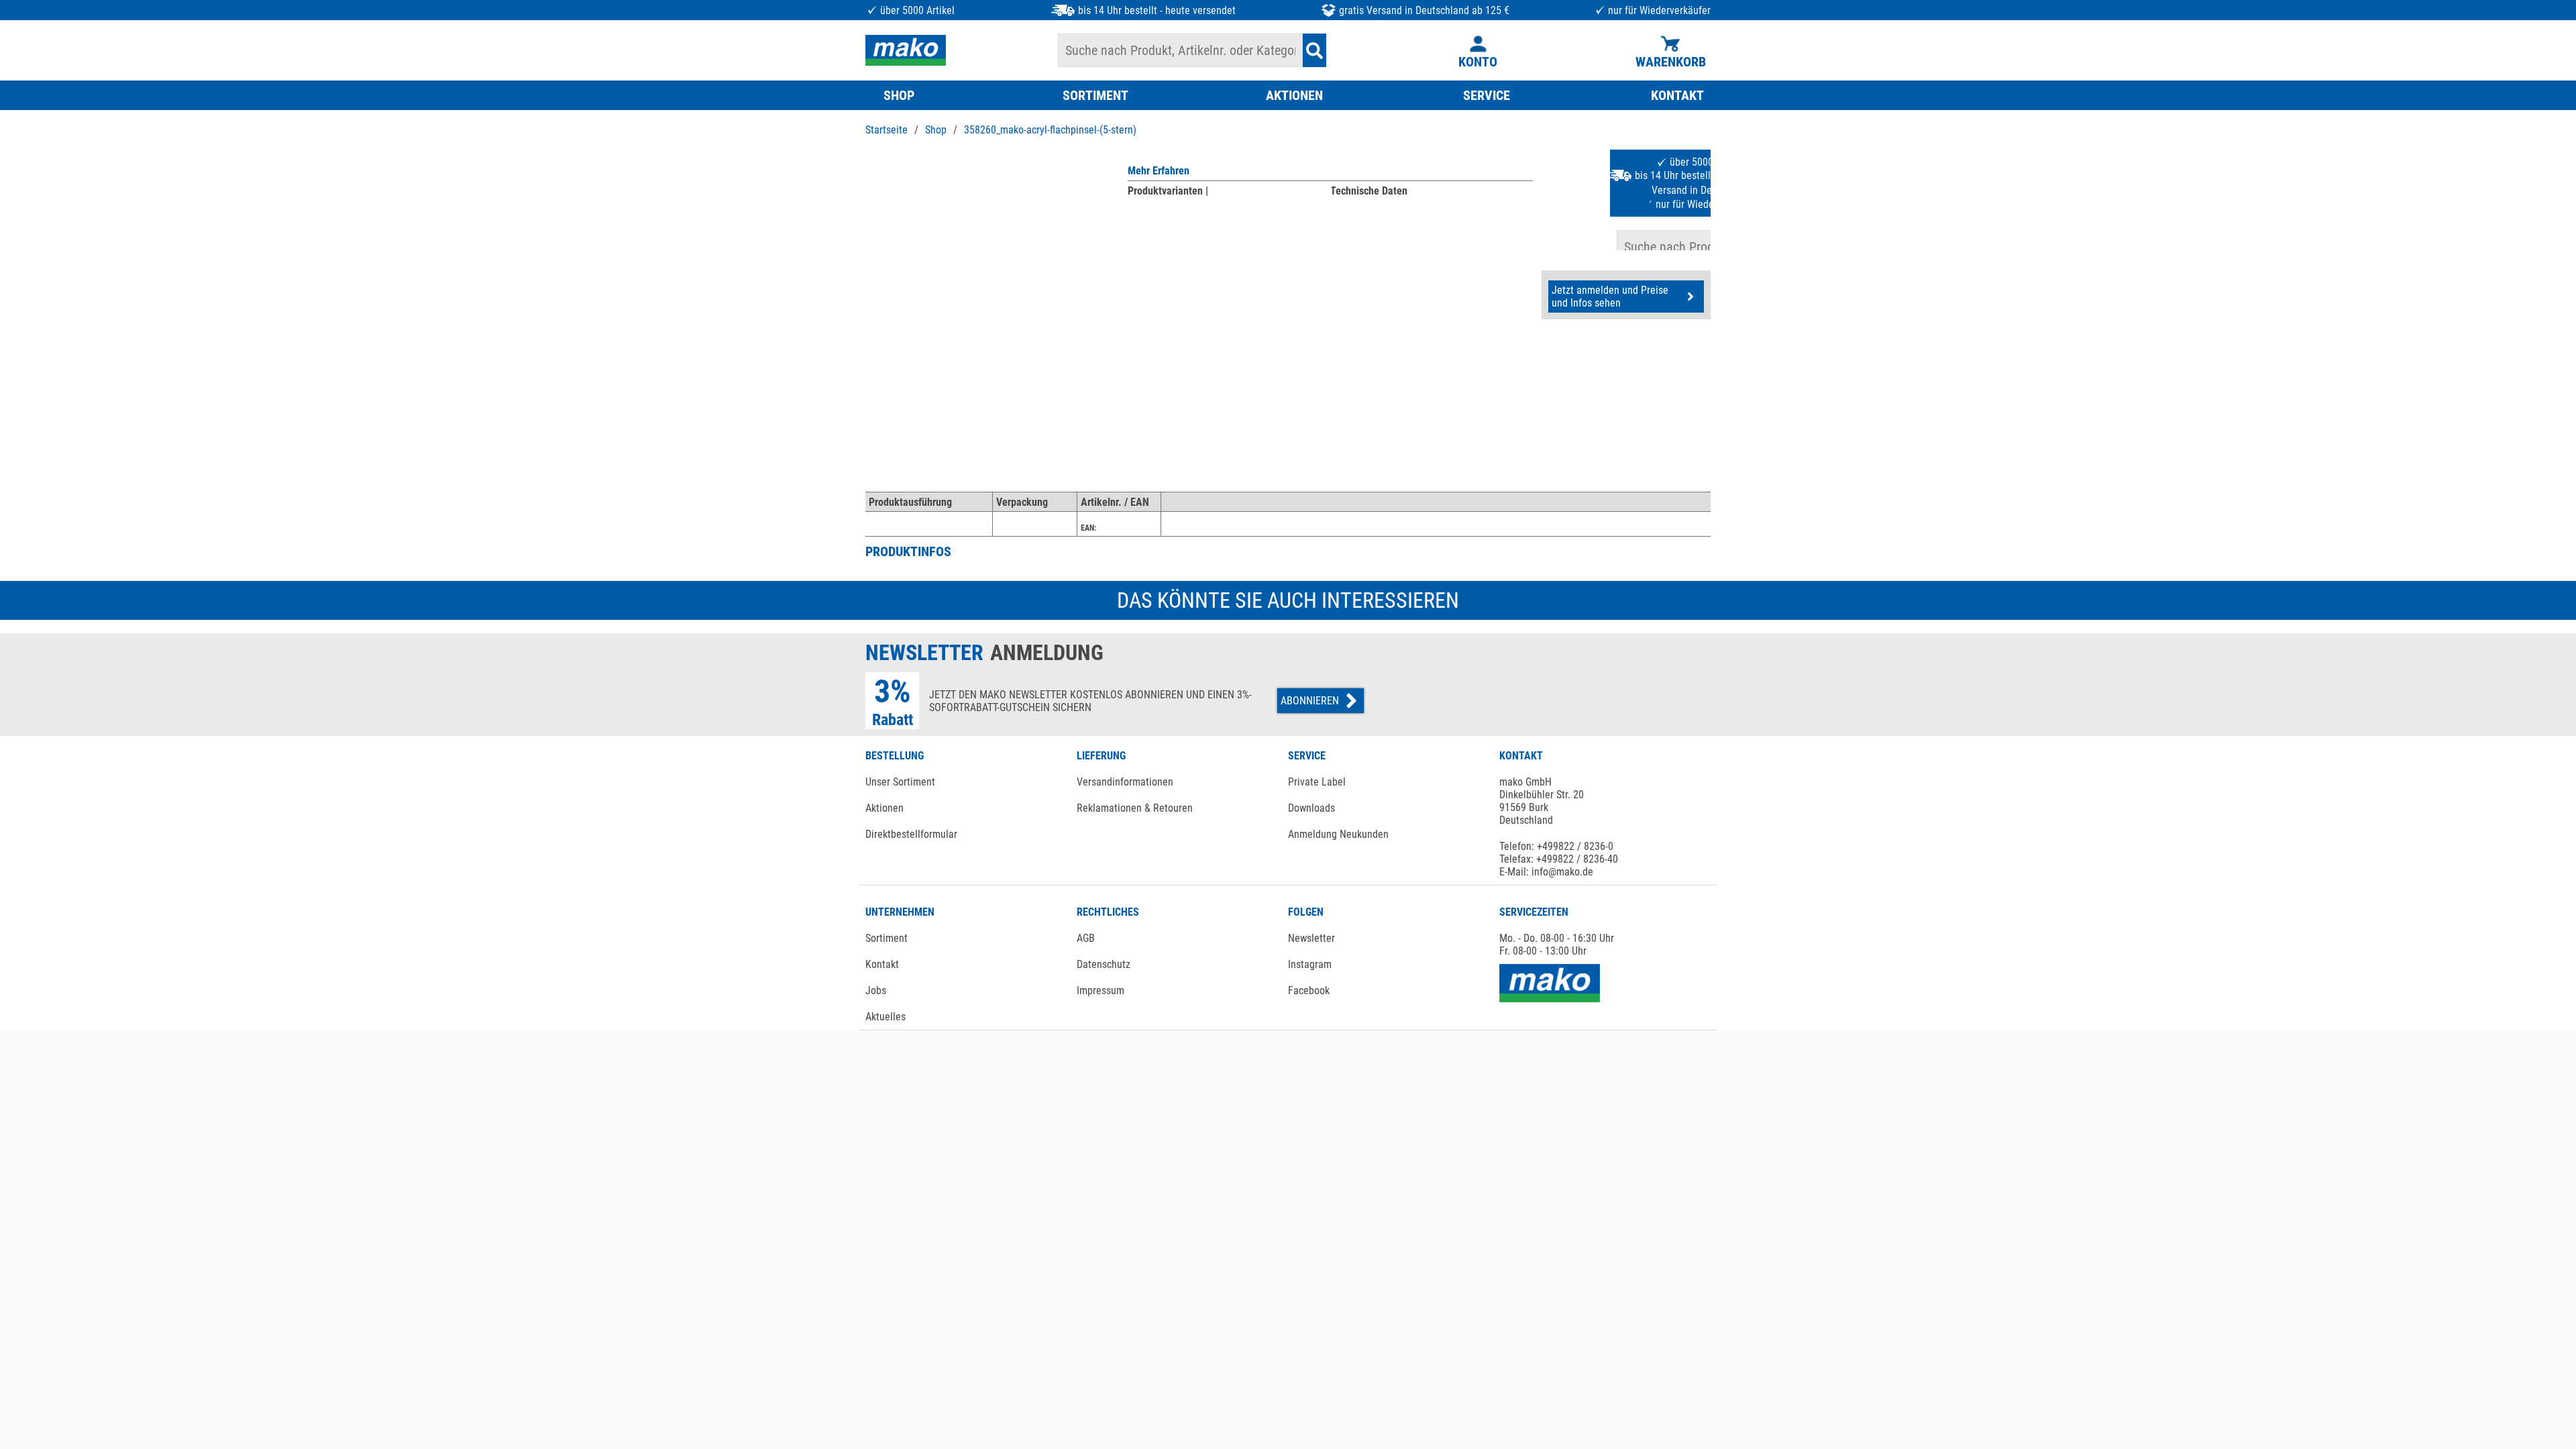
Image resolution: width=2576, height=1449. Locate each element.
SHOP (899, 95)
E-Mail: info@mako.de (1546, 872)
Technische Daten (1369, 191)
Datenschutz (1104, 964)
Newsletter (1311, 938)
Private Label (1317, 782)
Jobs (876, 990)
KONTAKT (1677, 95)
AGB (1086, 938)
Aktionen (884, 808)
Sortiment (887, 938)
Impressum (1101, 990)
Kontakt (882, 964)
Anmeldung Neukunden (1338, 834)
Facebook (1309, 990)
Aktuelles (885, 1017)
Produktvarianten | (1168, 191)
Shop (936, 130)
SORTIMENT (1095, 95)
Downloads (1311, 808)
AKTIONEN (1294, 95)
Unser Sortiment (900, 782)
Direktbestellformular (911, 834)
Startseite (887, 130)
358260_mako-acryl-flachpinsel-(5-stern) (1050, 130)
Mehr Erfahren (1159, 171)
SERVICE (1487, 95)
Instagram (1310, 964)
